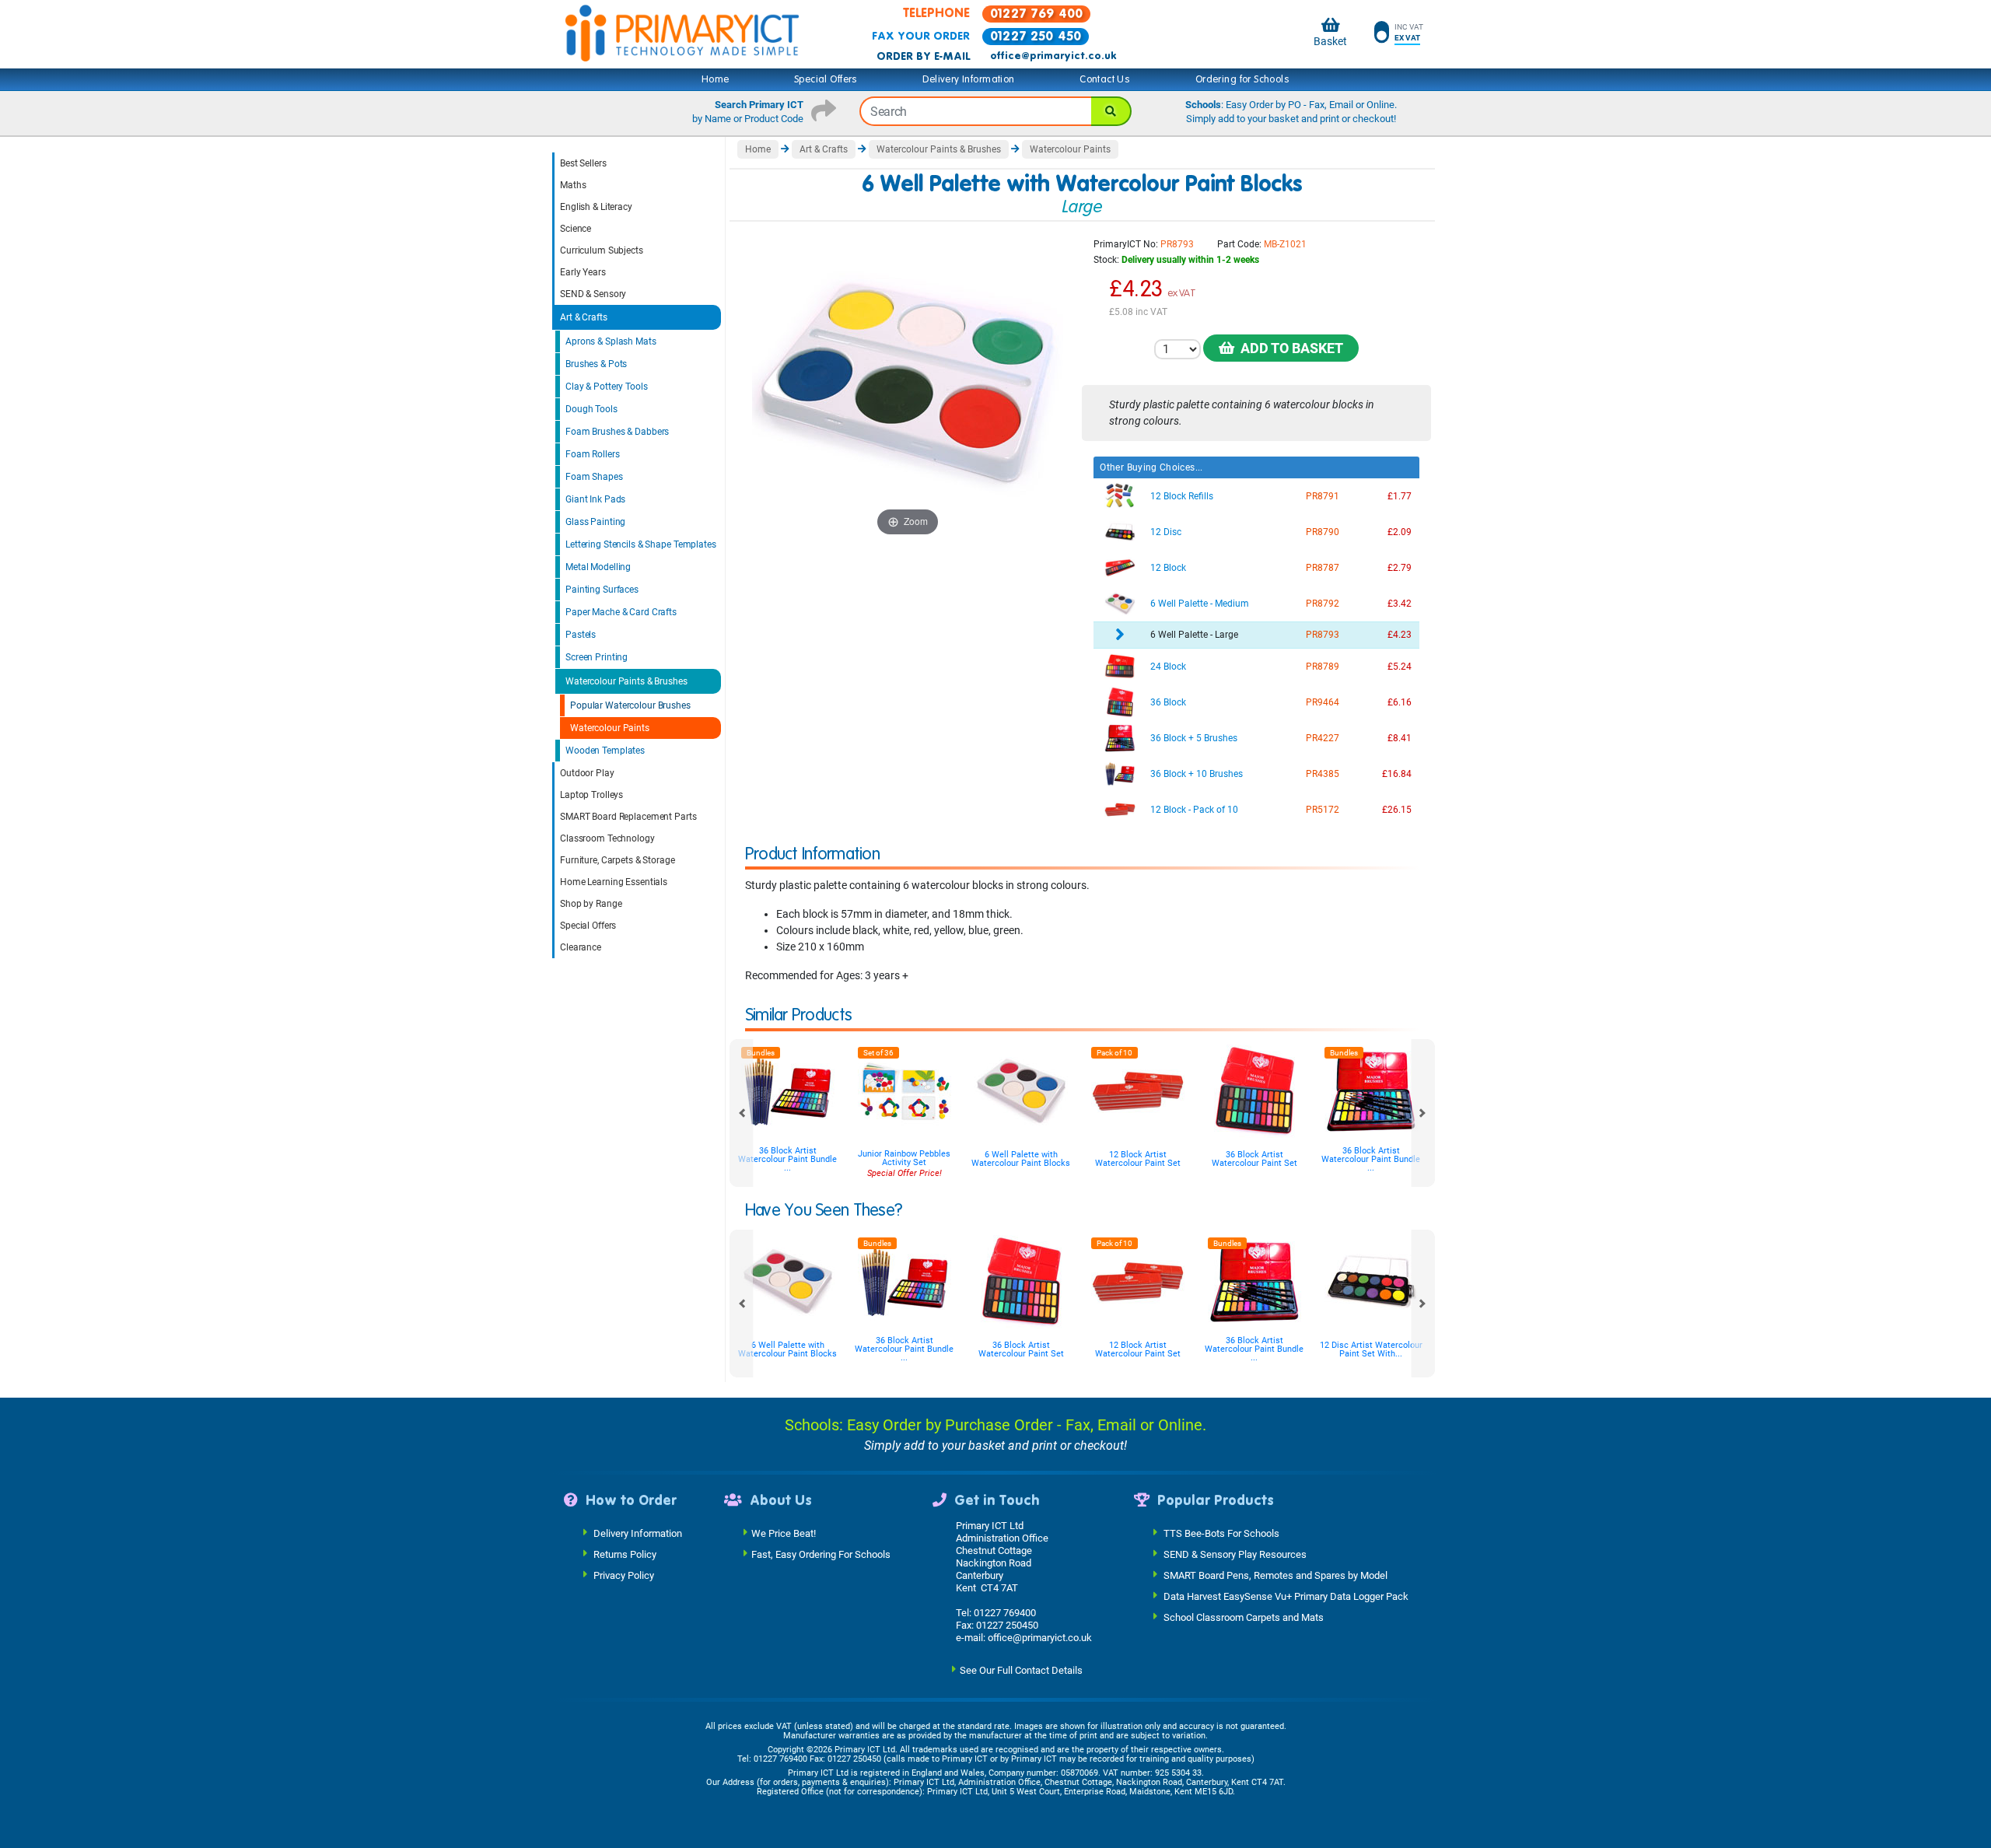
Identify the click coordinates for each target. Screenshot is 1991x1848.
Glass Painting (595, 522)
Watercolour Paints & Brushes (626, 681)
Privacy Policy (624, 1575)
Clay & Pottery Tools (607, 387)
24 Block (1168, 667)
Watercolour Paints (610, 728)
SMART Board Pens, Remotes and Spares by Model (1275, 1575)
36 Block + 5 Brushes (1194, 738)
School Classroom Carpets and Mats (1244, 1617)
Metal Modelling (598, 567)
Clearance (581, 947)
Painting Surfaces (602, 590)
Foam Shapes (594, 477)
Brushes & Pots (596, 364)
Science (576, 229)
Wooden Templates (605, 751)
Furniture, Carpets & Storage (618, 860)
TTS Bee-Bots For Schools (1221, 1533)
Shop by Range (591, 904)
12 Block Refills (1182, 496)
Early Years (583, 272)
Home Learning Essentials (614, 882)
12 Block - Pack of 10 (1194, 810)
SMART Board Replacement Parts (628, 817)
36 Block (1168, 702)
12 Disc (1166, 532)
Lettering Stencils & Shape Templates (641, 544)
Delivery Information (968, 79)
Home (716, 79)
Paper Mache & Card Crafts (621, 612)
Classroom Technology (607, 838)
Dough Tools (591, 409)
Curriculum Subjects (602, 250)
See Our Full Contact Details (1021, 1670)
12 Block (1168, 568)
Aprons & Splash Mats (611, 341)
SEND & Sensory (593, 294)
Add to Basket (1289, 348)
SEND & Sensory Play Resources (1235, 1554)
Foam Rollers (593, 454)
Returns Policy (625, 1554)
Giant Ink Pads (595, 499)
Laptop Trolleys (591, 795)
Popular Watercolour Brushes (630, 705)
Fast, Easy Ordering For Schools (821, 1554)
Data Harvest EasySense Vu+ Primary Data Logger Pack (1286, 1596)
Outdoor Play (587, 773)
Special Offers (826, 79)
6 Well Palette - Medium (1200, 604)
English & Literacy (596, 207)
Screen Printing (597, 657)
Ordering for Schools (1242, 79)
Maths (573, 185)
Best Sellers (583, 163)
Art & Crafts (584, 317)
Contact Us (1105, 79)
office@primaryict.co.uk (1053, 56)
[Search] (1111, 111)
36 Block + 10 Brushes (1197, 774)
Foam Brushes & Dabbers (617, 432)
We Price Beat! (784, 1533)
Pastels (581, 635)
